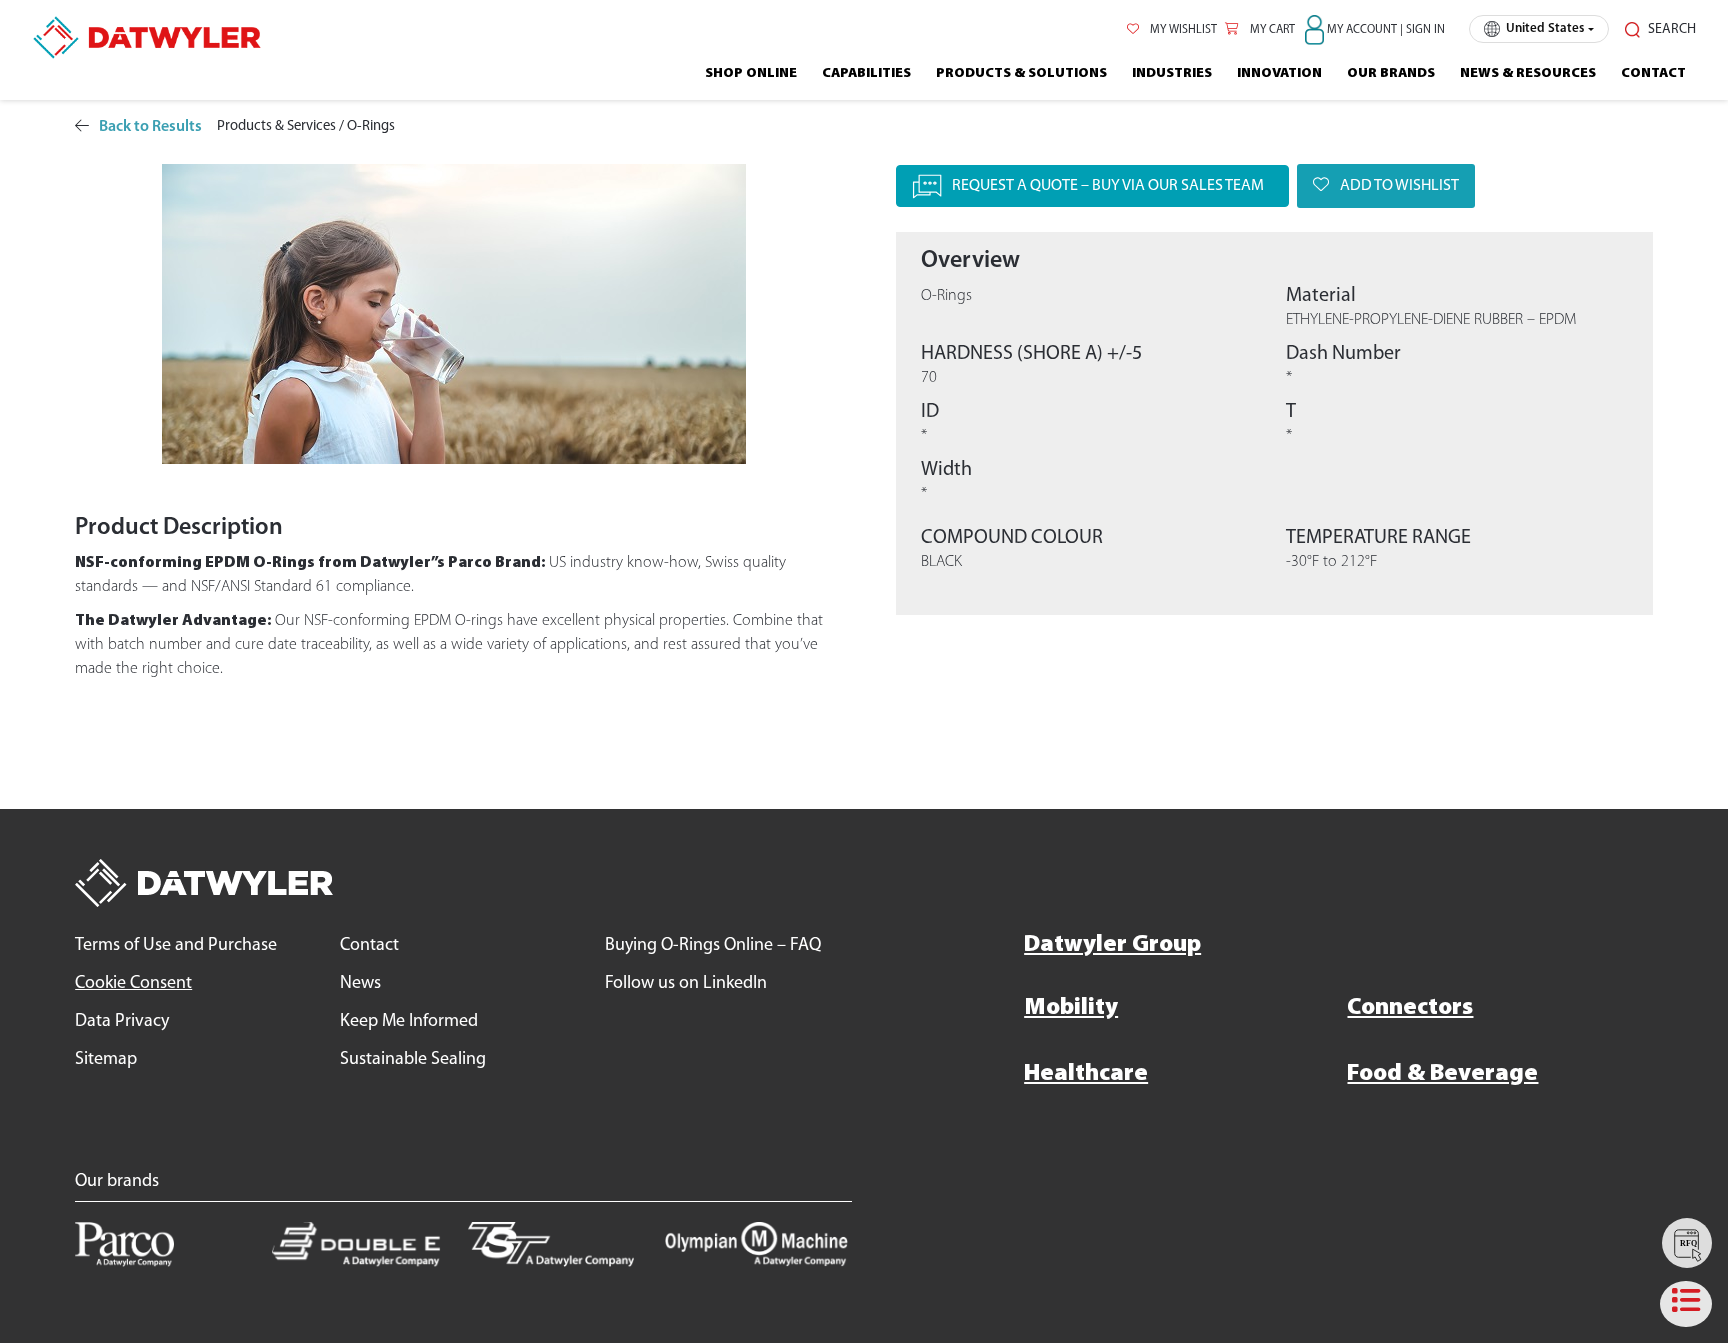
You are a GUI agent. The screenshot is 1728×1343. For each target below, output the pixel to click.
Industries (1172, 73)
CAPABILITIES (866, 73)
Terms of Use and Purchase (176, 946)
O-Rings (371, 126)
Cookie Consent (133, 984)
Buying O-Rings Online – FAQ (713, 946)
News (360, 984)
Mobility (1071, 1008)
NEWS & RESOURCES (1528, 73)
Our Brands (1391, 73)
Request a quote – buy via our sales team (1108, 186)
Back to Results (150, 127)
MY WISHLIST (1182, 30)
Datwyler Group (1112, 945)
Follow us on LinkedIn (686, 984)
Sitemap (106, 1060)
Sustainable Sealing (413, 1060)
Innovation (1279, 73)
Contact (1653, 73)
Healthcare (1086, 1074)
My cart (1271, 30)
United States (1545, 28)
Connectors (1410, 1008)
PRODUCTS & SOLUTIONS (1021, 73)
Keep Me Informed (409, 1022)
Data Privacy (122, 1022)
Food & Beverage (1442, 1074)
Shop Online (751, 73)
